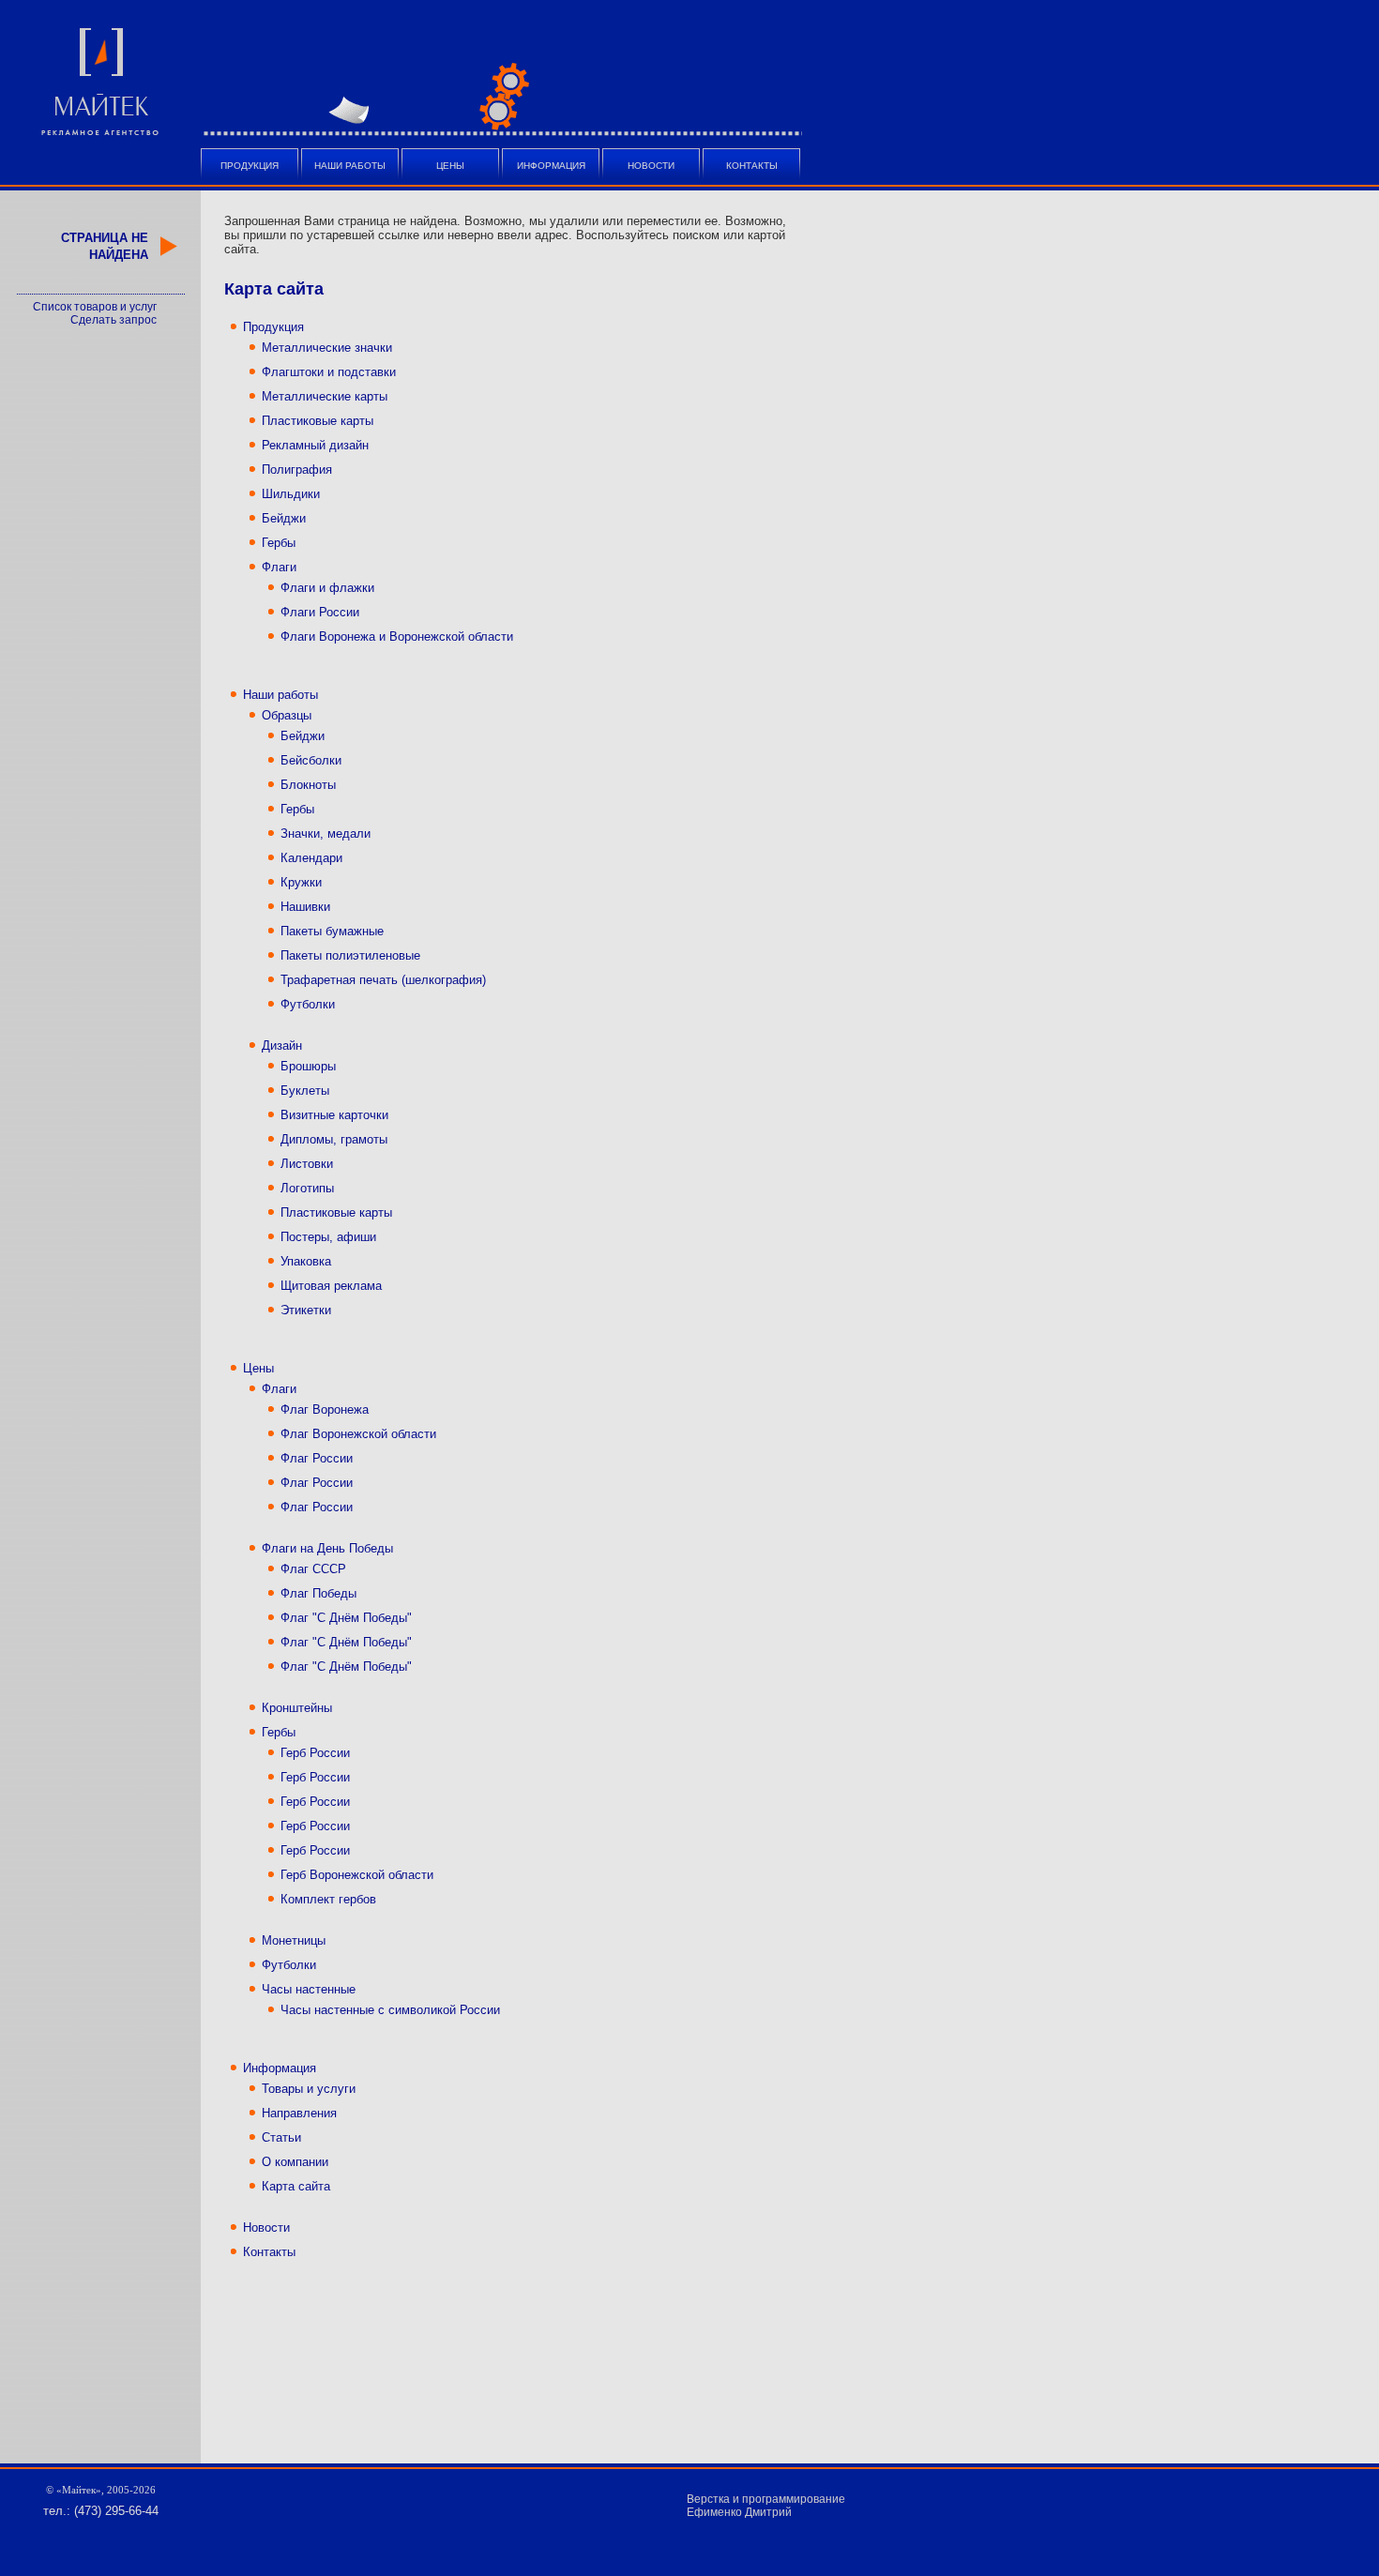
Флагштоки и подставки (329, 372)
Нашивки (305, 907)
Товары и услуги (309, 2089)
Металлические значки (327, 348)
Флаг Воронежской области (358, 1434)
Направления (299, 2113)
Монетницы (294, 1940)
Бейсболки (311, 760)
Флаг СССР (313, 1569)
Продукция (250, 166)
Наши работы (350, 166)
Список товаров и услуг (95, 307)
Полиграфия (297, 470)
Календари (311, 858)
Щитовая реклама (331, 1286)
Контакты (752, 166)
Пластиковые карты (318, 421)
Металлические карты (325, 396)
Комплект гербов (328, 1899)
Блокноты (308, 785)
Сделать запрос (114, 320)
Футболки (308, 1004)
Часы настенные (309, 1989)
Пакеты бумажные (332, 931)
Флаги (279, 567)
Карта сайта (296, 2186)
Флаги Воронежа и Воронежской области (397, 636)
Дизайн (282, 1046)
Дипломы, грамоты (334, 1139)
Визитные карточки (334, 1115)
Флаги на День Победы (327, 1548)
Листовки (307, 1164)
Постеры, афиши (328, 1237)
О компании (295, 2162)
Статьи (281, 2137)
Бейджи (284, 518)
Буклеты (305, 1091)
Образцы (287, 715)
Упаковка (306, 1261)
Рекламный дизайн (315, 445)
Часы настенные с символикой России (390, 2010)
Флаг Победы (318, 1593)
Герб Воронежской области (357, 1875)
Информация (551, 166)
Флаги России (320, 612)
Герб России (315, 1753)
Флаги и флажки (327, 588)
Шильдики (291, 494)
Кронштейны (297, 1708)
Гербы (279, 543)
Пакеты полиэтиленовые (350, 955)
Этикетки (306, 1310)
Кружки (301, 882)
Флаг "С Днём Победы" (346, 1618)
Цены (450, 166)
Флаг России (317, 1458)
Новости (651, 166)
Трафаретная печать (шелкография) (383, 980)
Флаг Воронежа (325, 1409)
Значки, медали (326, 833)
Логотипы (307, 1188)
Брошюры (308, 1066)
